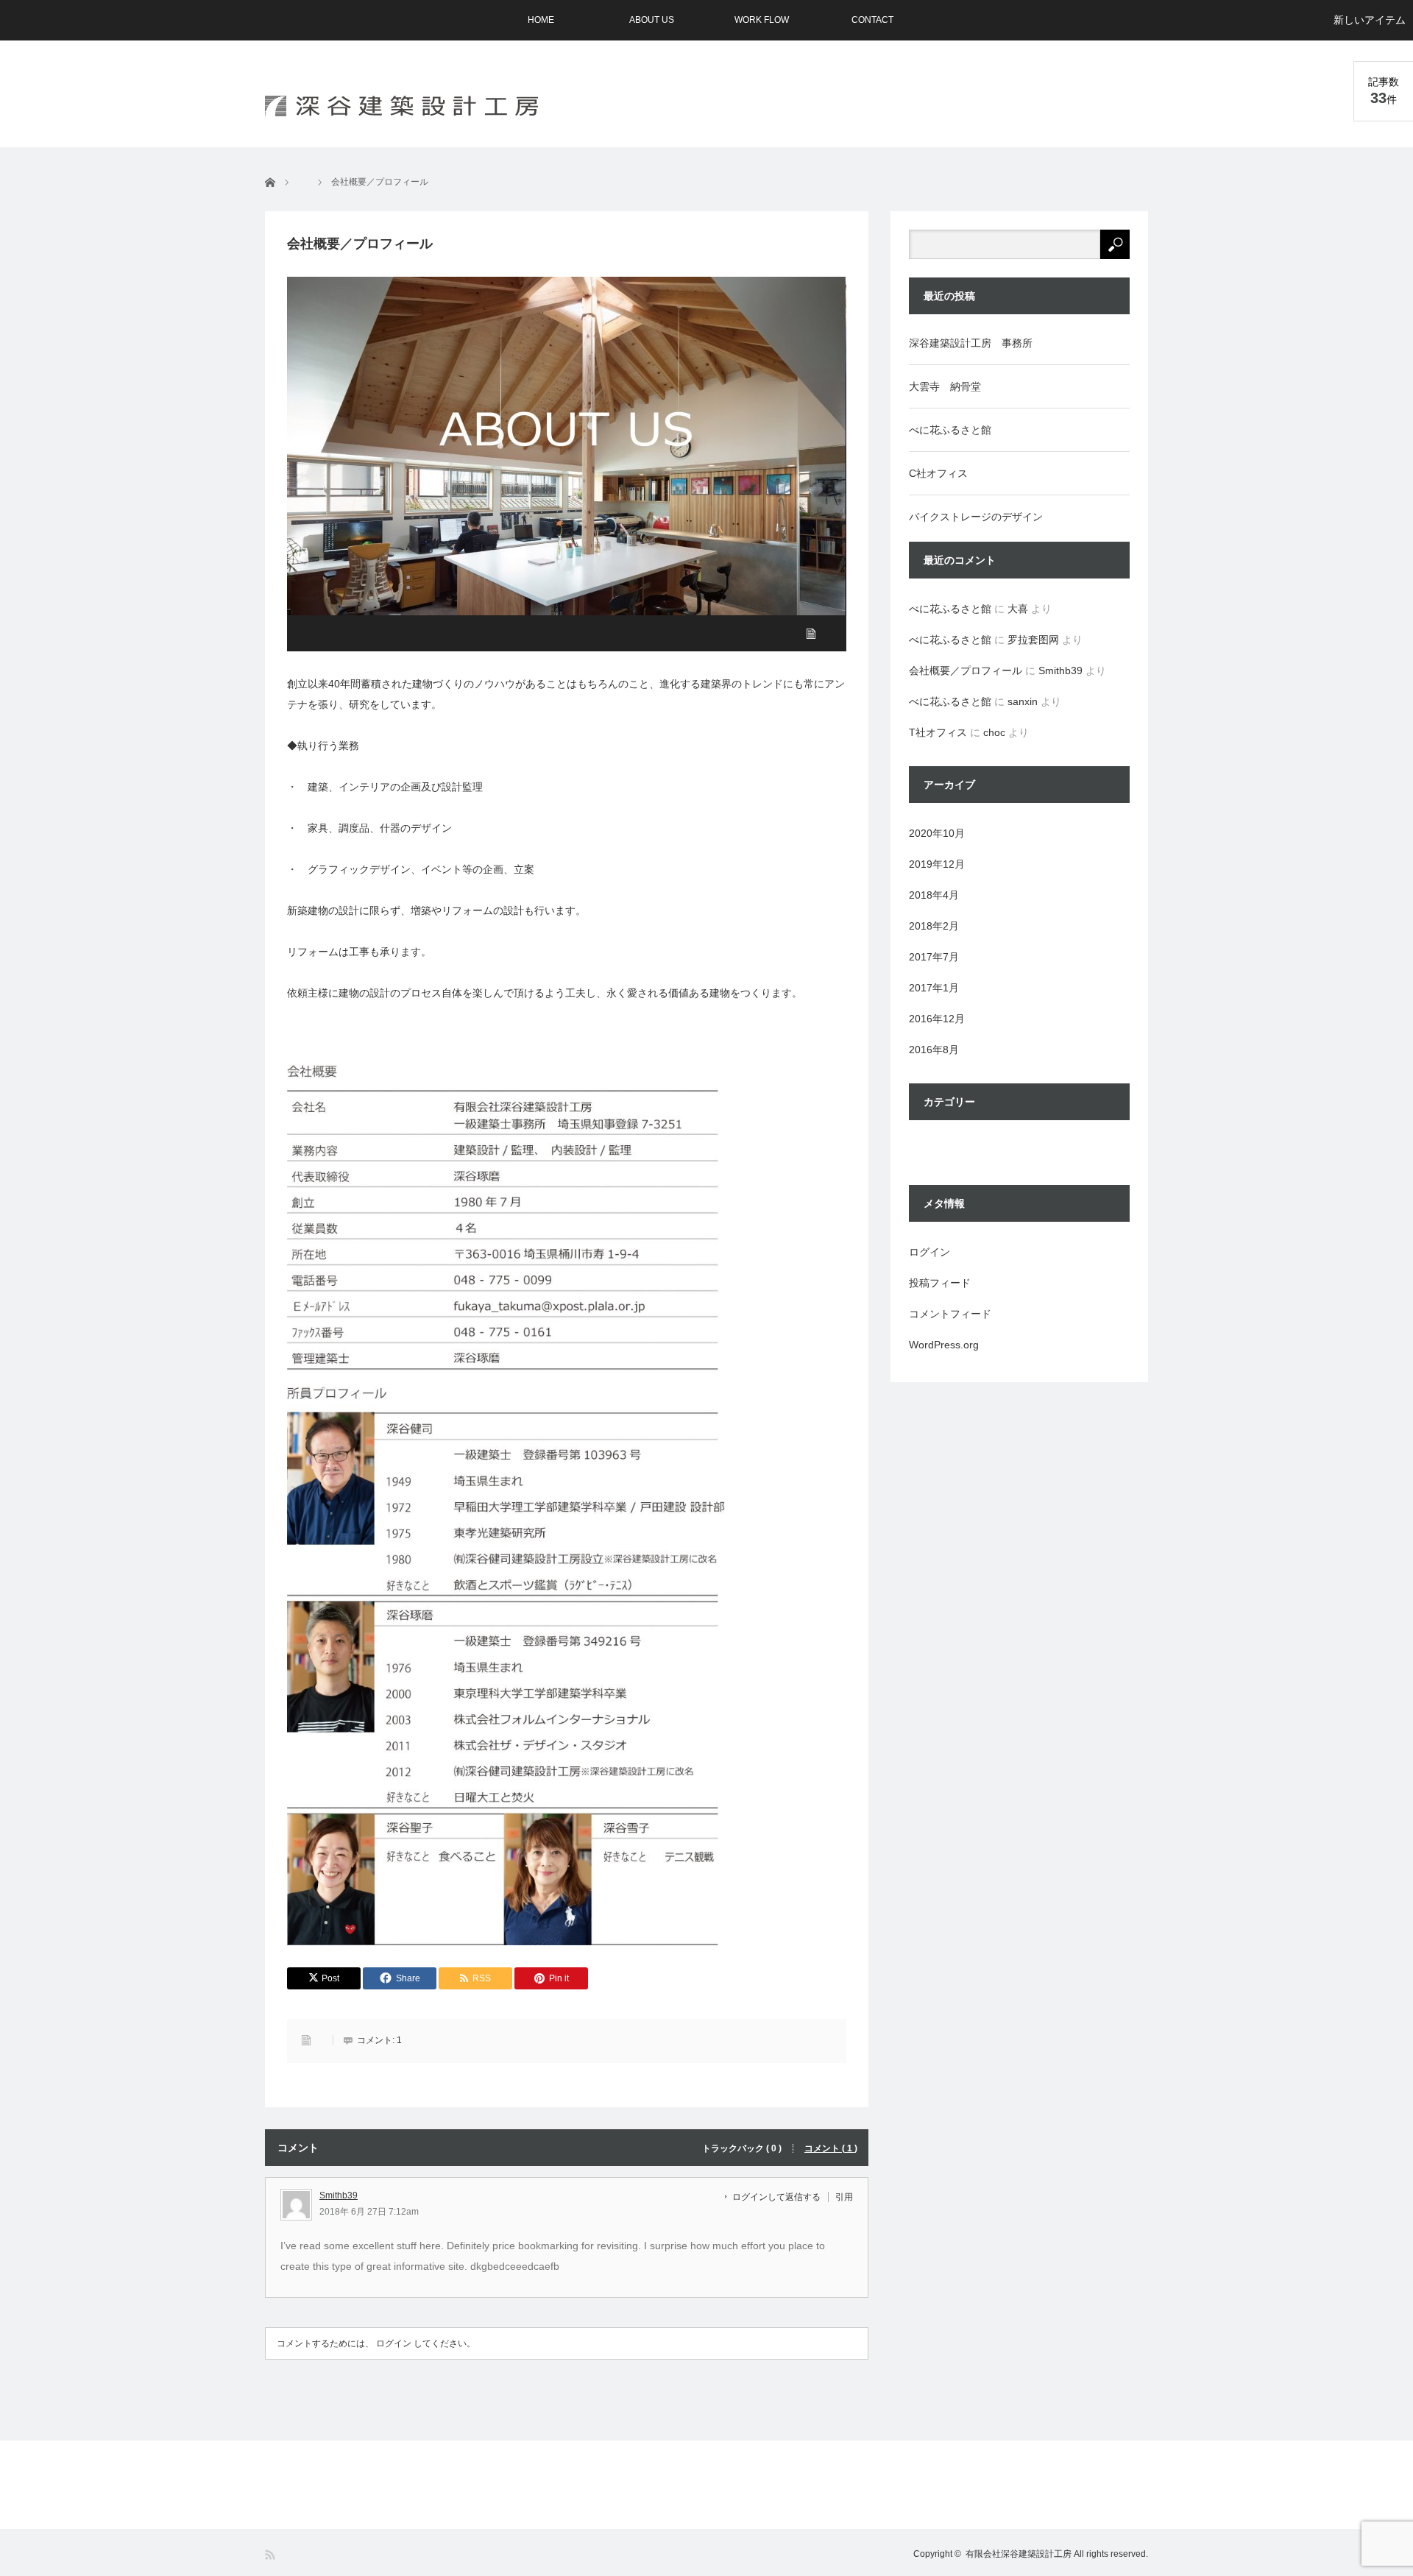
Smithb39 (339, 2195)
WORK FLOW (762, 20)
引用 (844, 2197)
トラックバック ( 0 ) (742, 2148)
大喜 (1018, 609)
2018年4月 (934, 895)
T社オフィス (938, 732)
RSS (271, 2555)
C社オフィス (938, 473)
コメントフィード (950, 1314)
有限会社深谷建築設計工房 (1019, 2554)
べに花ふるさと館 (950, 430)
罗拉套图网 (1033, 640)
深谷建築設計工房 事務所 (971, 343)
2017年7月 (934, 957)
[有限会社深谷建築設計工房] (401, 106)
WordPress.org (944, 1345)
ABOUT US (652, 20)
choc (994, 732)
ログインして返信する (776, 2197)
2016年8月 (934, 1050)
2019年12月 (937, 864)
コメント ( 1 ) (831, 2148)
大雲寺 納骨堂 (945, 386)
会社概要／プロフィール (966, 670)
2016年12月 (937, 1019)
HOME (541, 20)
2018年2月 (934, 926)
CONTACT (872, 20)
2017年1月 (934, 988)
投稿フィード (940, 1283)
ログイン (394, 2343)
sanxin (1023, 701)
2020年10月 (937, 833)
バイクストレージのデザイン (976, 517)
